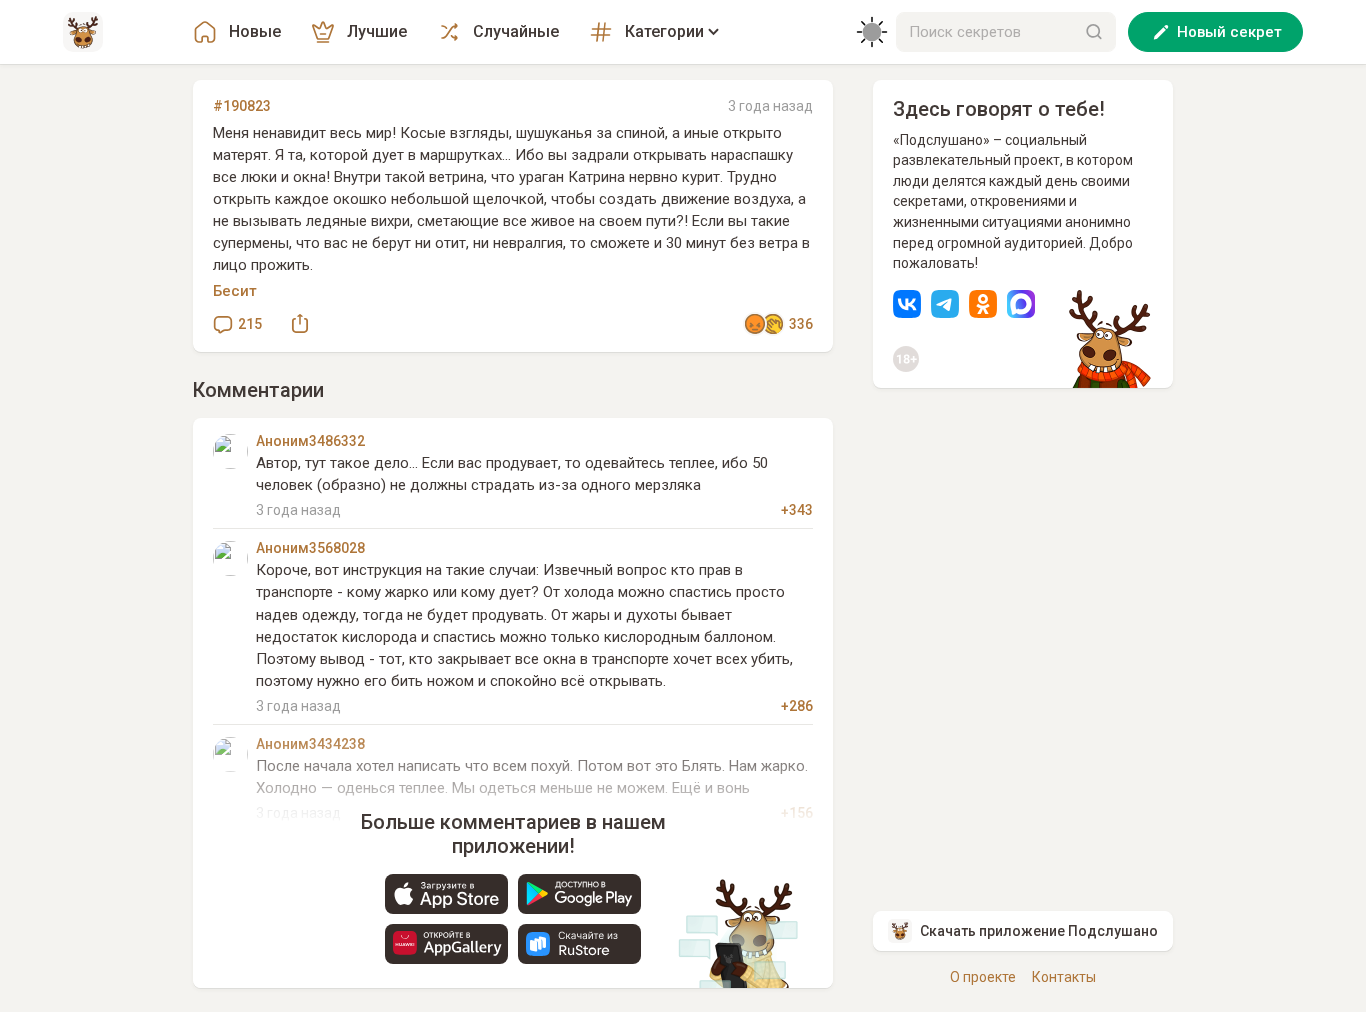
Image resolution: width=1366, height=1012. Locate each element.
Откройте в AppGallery (446, 944)
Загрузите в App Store (446, 894)
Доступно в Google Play (579, 894)
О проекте (983, 977)
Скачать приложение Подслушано (1039, 931)
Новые (255, 31)
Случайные (516, 31)
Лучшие (377, 31)
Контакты (1064, 977)
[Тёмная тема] (872, 32)
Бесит (235, 291)
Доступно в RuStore (579, 944)
